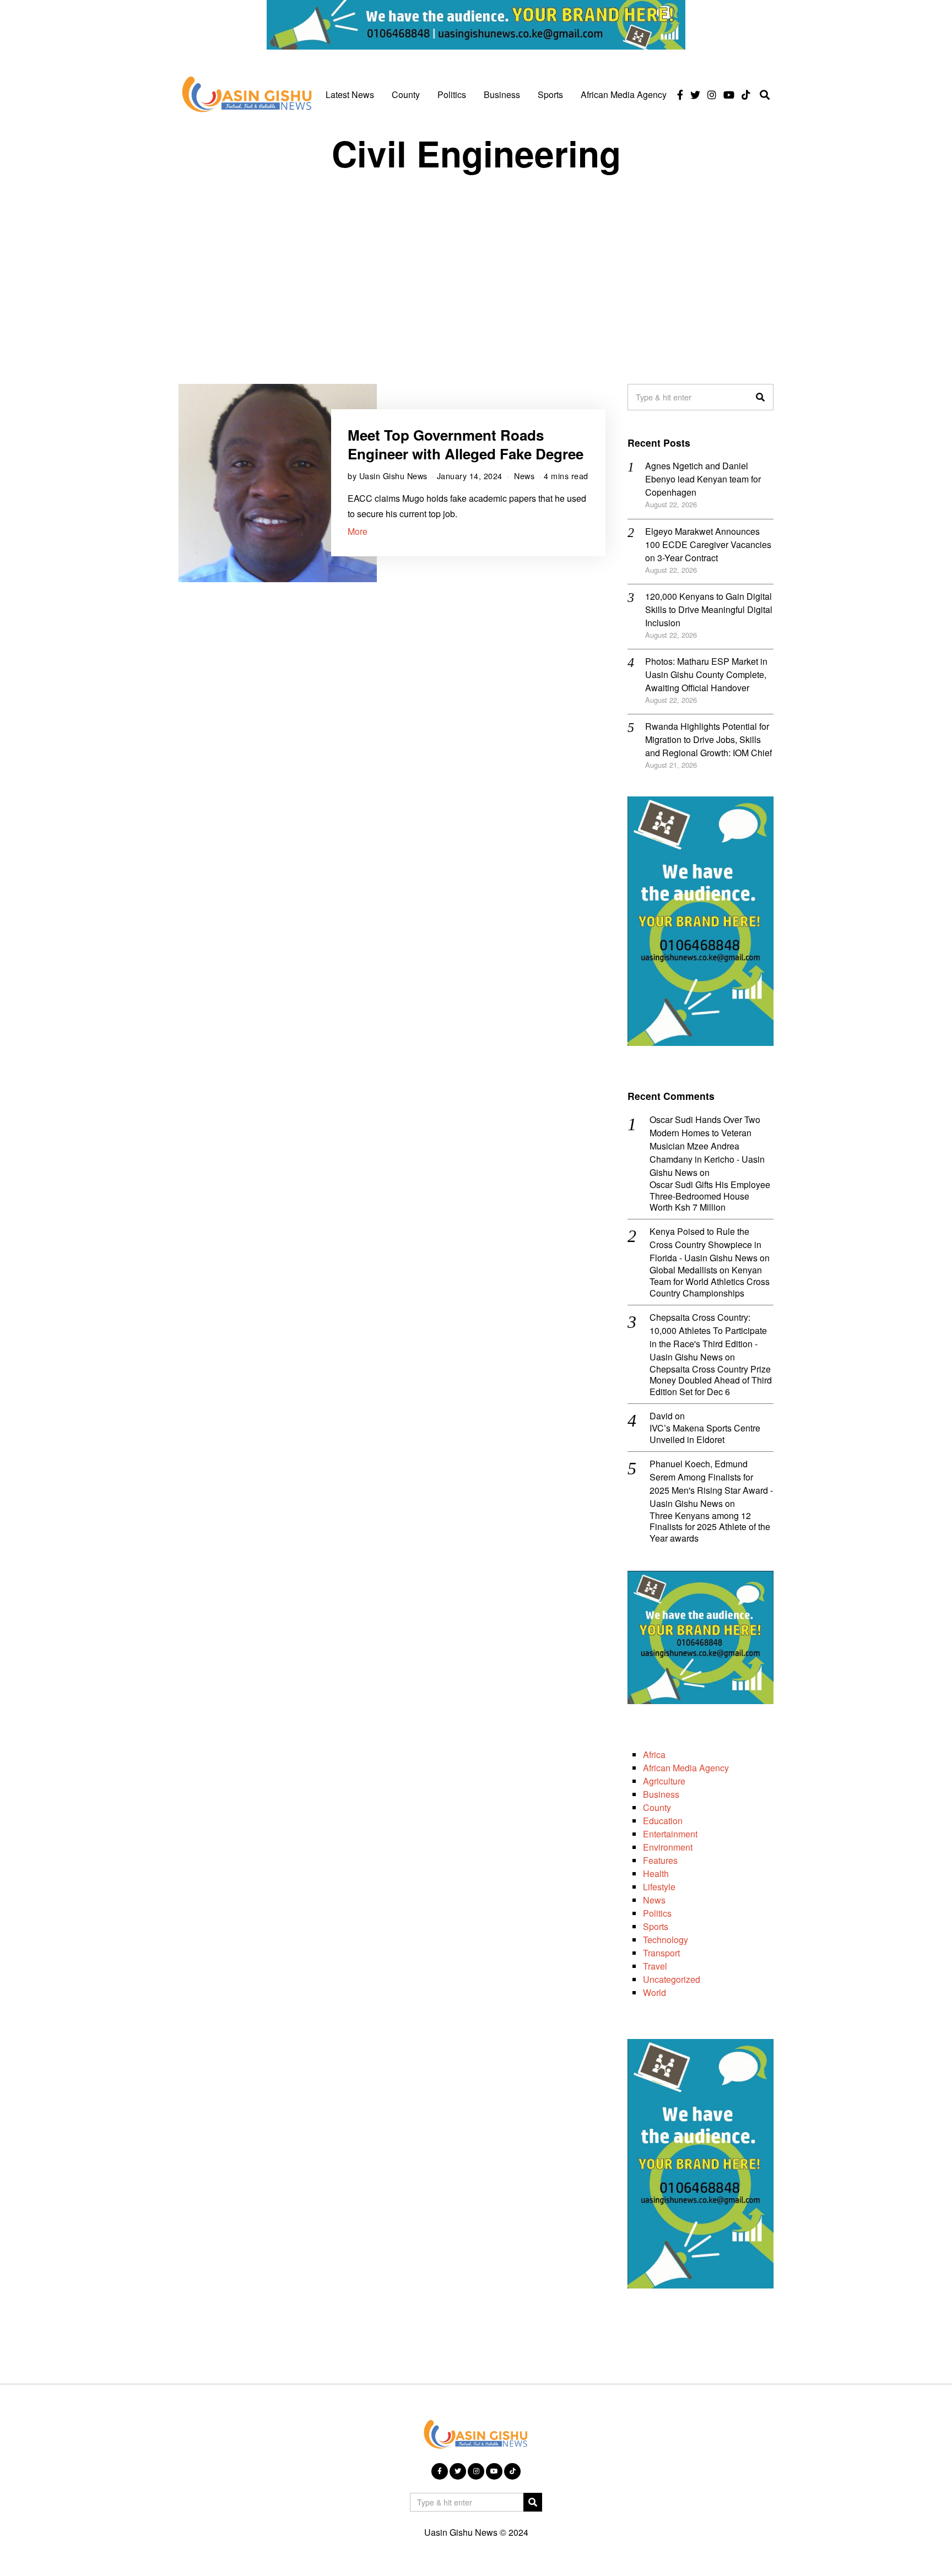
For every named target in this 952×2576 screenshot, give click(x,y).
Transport (661, 1953)
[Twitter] (695, 95)
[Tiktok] (746, 95)
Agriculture (664, 1781)
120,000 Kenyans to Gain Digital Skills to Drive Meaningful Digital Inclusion (709, 609)
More (358, 531)
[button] (760, 397)
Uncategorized (672, 1979)
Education (663, 1821)
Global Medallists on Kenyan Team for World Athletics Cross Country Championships (710, 1282)
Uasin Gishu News (393, 476)
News (524, 476)
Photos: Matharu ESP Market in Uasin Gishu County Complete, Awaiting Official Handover (706, 674)
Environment (668, 1847)
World (654, 1992)
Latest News (350, 94)
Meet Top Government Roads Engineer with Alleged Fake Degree (466, 444)
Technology (666, 1940)
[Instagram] (712, 95)
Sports (550, 94)
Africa (654, 1755)
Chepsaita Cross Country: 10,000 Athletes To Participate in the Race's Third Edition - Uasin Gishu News (708, 1337)
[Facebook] (680, 95)
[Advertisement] (476, 268)
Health (656, 1873)
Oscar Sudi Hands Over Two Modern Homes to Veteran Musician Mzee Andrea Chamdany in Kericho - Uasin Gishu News (707, 1146)
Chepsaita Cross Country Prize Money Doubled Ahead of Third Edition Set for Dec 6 (711, 1381)
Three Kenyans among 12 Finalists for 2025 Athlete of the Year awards (710, 1527)
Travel (655, 1966)
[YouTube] (729, 95)
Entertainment (670, 1834)
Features (660, 1860)
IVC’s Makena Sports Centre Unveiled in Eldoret (705, 1434)
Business (502, 94)
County (406, 94)
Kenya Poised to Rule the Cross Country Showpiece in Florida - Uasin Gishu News (705, 1244)
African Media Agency (624, 94)
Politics (452, 94)
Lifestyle (659, 1887)
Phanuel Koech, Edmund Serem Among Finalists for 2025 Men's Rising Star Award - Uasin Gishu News (711, 1484)
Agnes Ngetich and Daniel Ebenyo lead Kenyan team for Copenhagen (703, 479)
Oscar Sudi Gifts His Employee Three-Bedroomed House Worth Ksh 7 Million (710, 1196)
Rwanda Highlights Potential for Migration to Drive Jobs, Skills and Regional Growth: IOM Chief (708, 739)
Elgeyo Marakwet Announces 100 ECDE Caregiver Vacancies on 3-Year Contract (708, 544)
